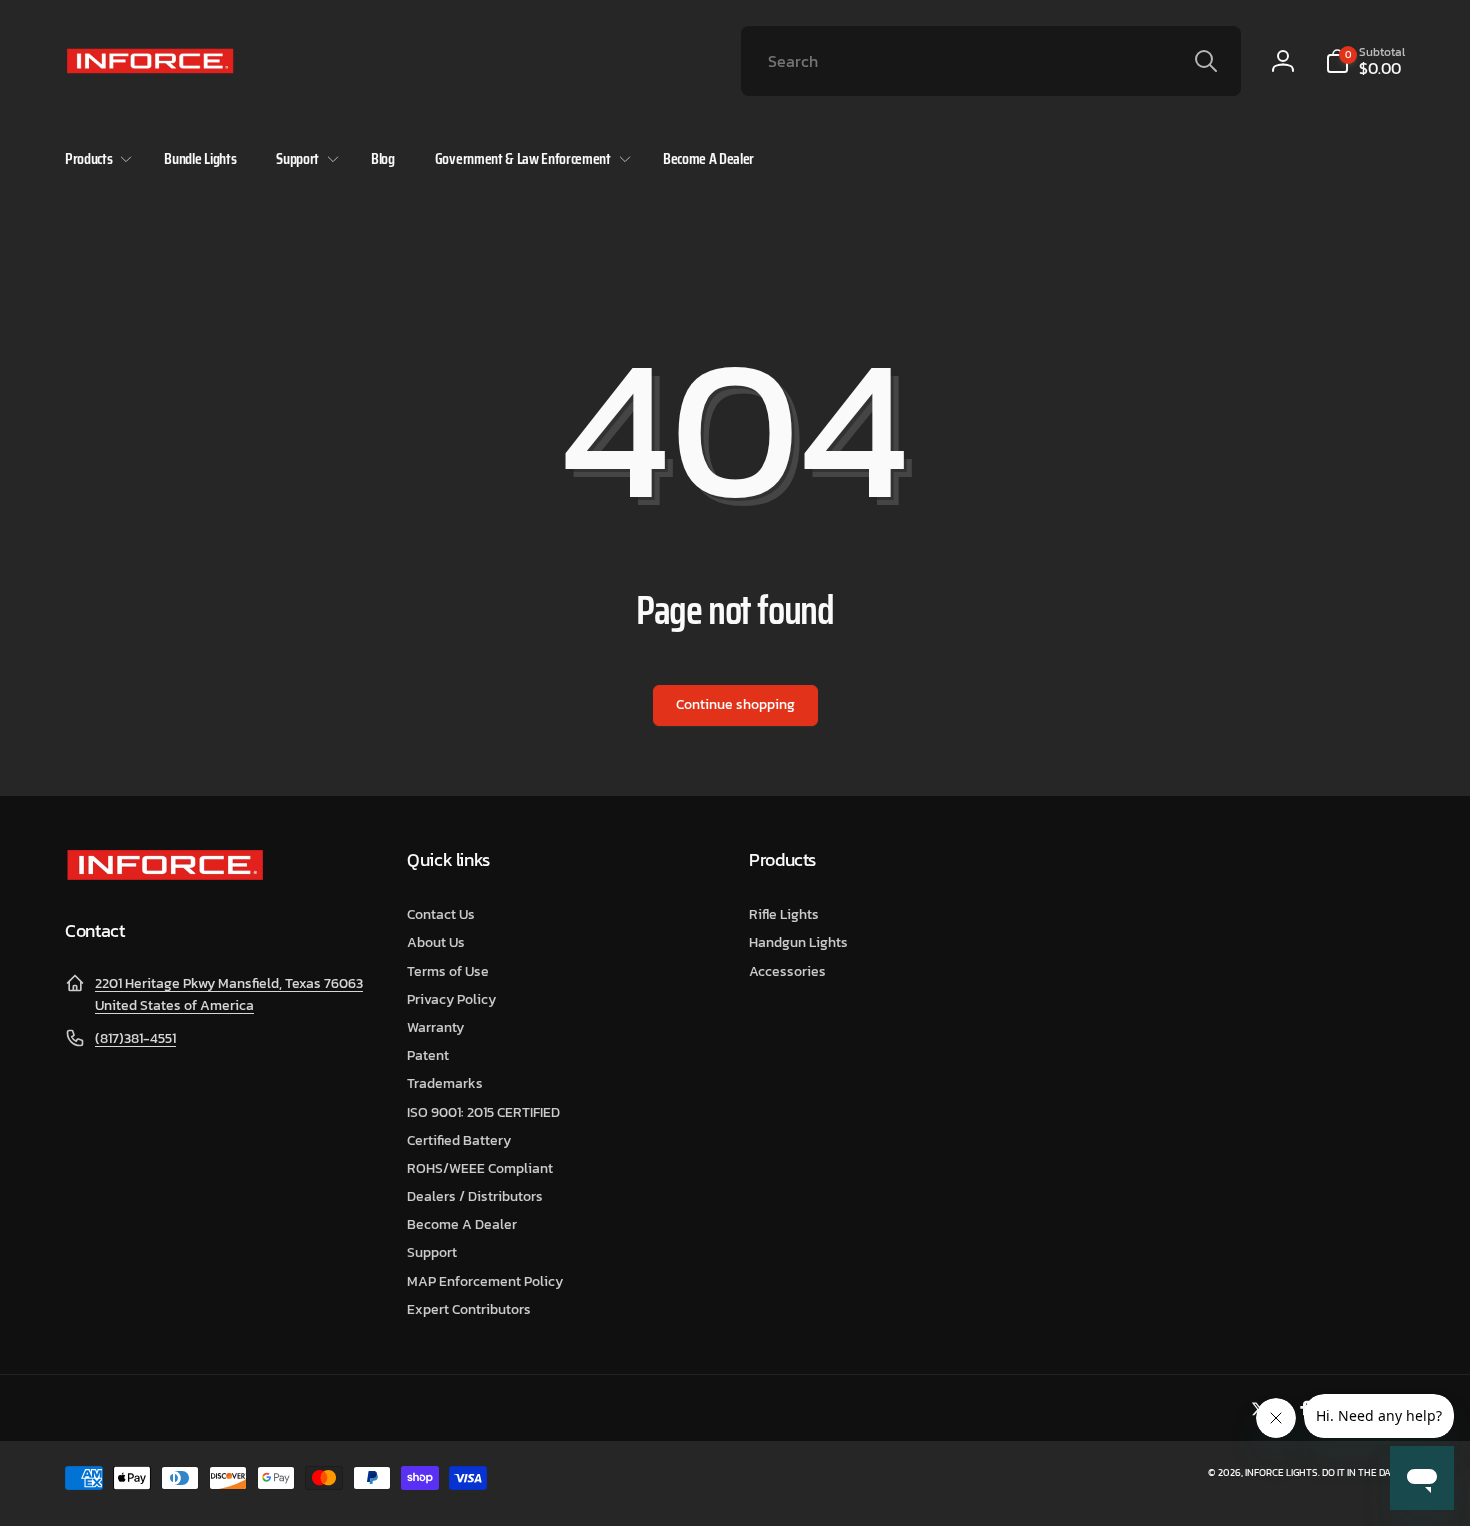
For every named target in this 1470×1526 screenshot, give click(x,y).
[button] (1365, 61)
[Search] (1206, 61)
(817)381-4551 (135, 1038)
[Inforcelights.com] (165, 876)
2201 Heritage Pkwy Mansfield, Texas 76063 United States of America (229, 994)
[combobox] (991, 61)
